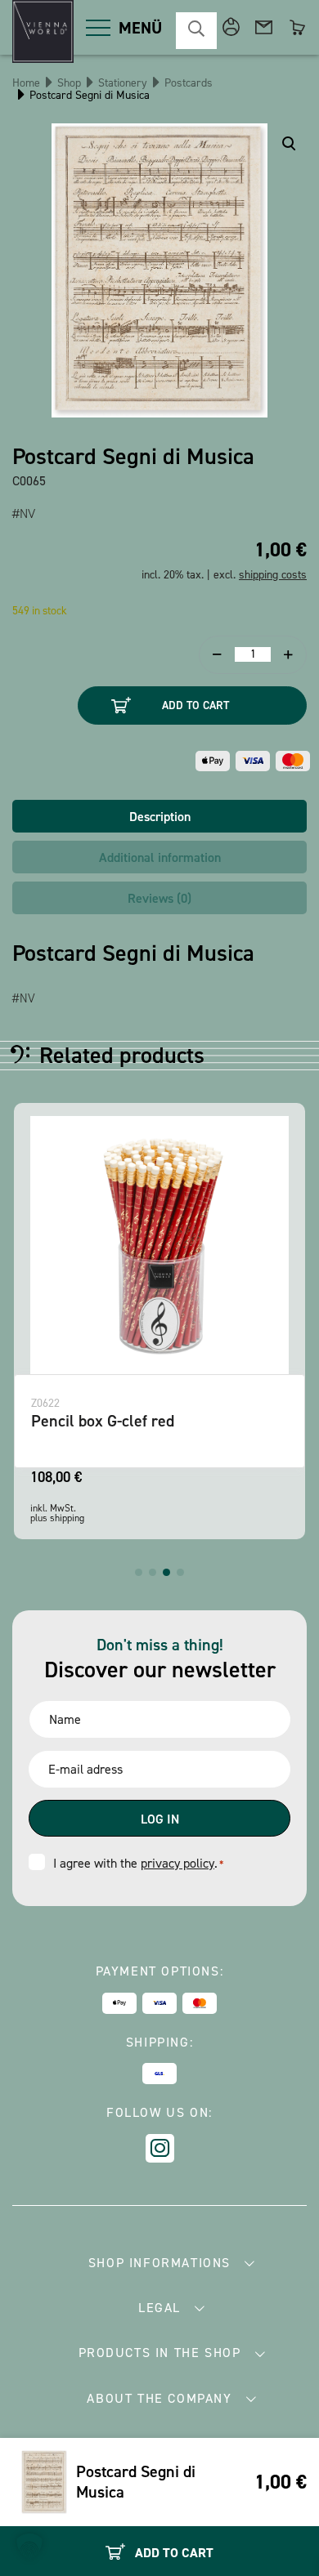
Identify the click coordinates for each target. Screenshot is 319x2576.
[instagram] (160, 2148)
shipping (67, 1518)
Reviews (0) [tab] (159, 898)
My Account (231, 27)
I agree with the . (138, 1863)
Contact (264, 27)
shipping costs (273, 575)
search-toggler (196, 31)
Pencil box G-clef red (103, 1421)
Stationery (123, 83)
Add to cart (195, 705)
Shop (69, 83)
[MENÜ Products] (98, 28)
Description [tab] (160, 817)
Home (26, 83)
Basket (297, 27)
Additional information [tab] (160, 857)
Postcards (189, 83)
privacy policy (177, 1863)
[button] (139, 1572)
